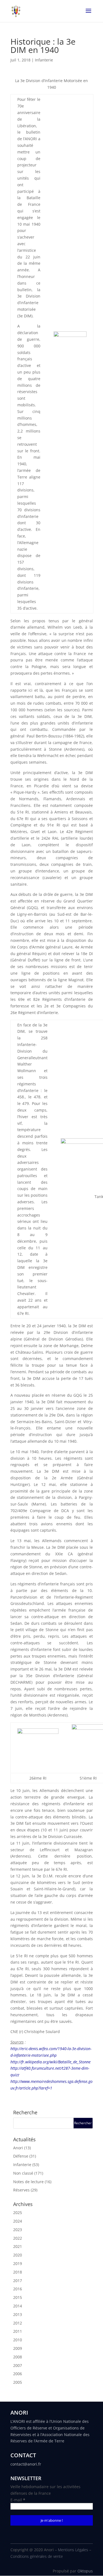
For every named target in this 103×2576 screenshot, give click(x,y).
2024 (18, 2221)
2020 (18, 2255)
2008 (18, 2357)
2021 (18, 2246)
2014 (18, 2306)
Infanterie (44, 60)
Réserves (21, 2190)
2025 (18, 2213)
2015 (18, 2297)
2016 (18, 2289)
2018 (18, 2272)
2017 (18, 2281)
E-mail (18, 2500)
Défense (21, 2156)
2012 (18, 2323)
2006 (18, 2374)
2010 (18, 2340)
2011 (18, 2331)
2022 (18, 2238)
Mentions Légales (73, 2550)
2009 (18, 2348)
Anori (18, 2148)
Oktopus (85, 2571)
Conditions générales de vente (37, 2556)
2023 (18, 2230)
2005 (18, 2382)
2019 (18, 2263)
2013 (18, 2314)
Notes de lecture (28, 2182)
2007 (18, 2365)
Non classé (23, 2173)
